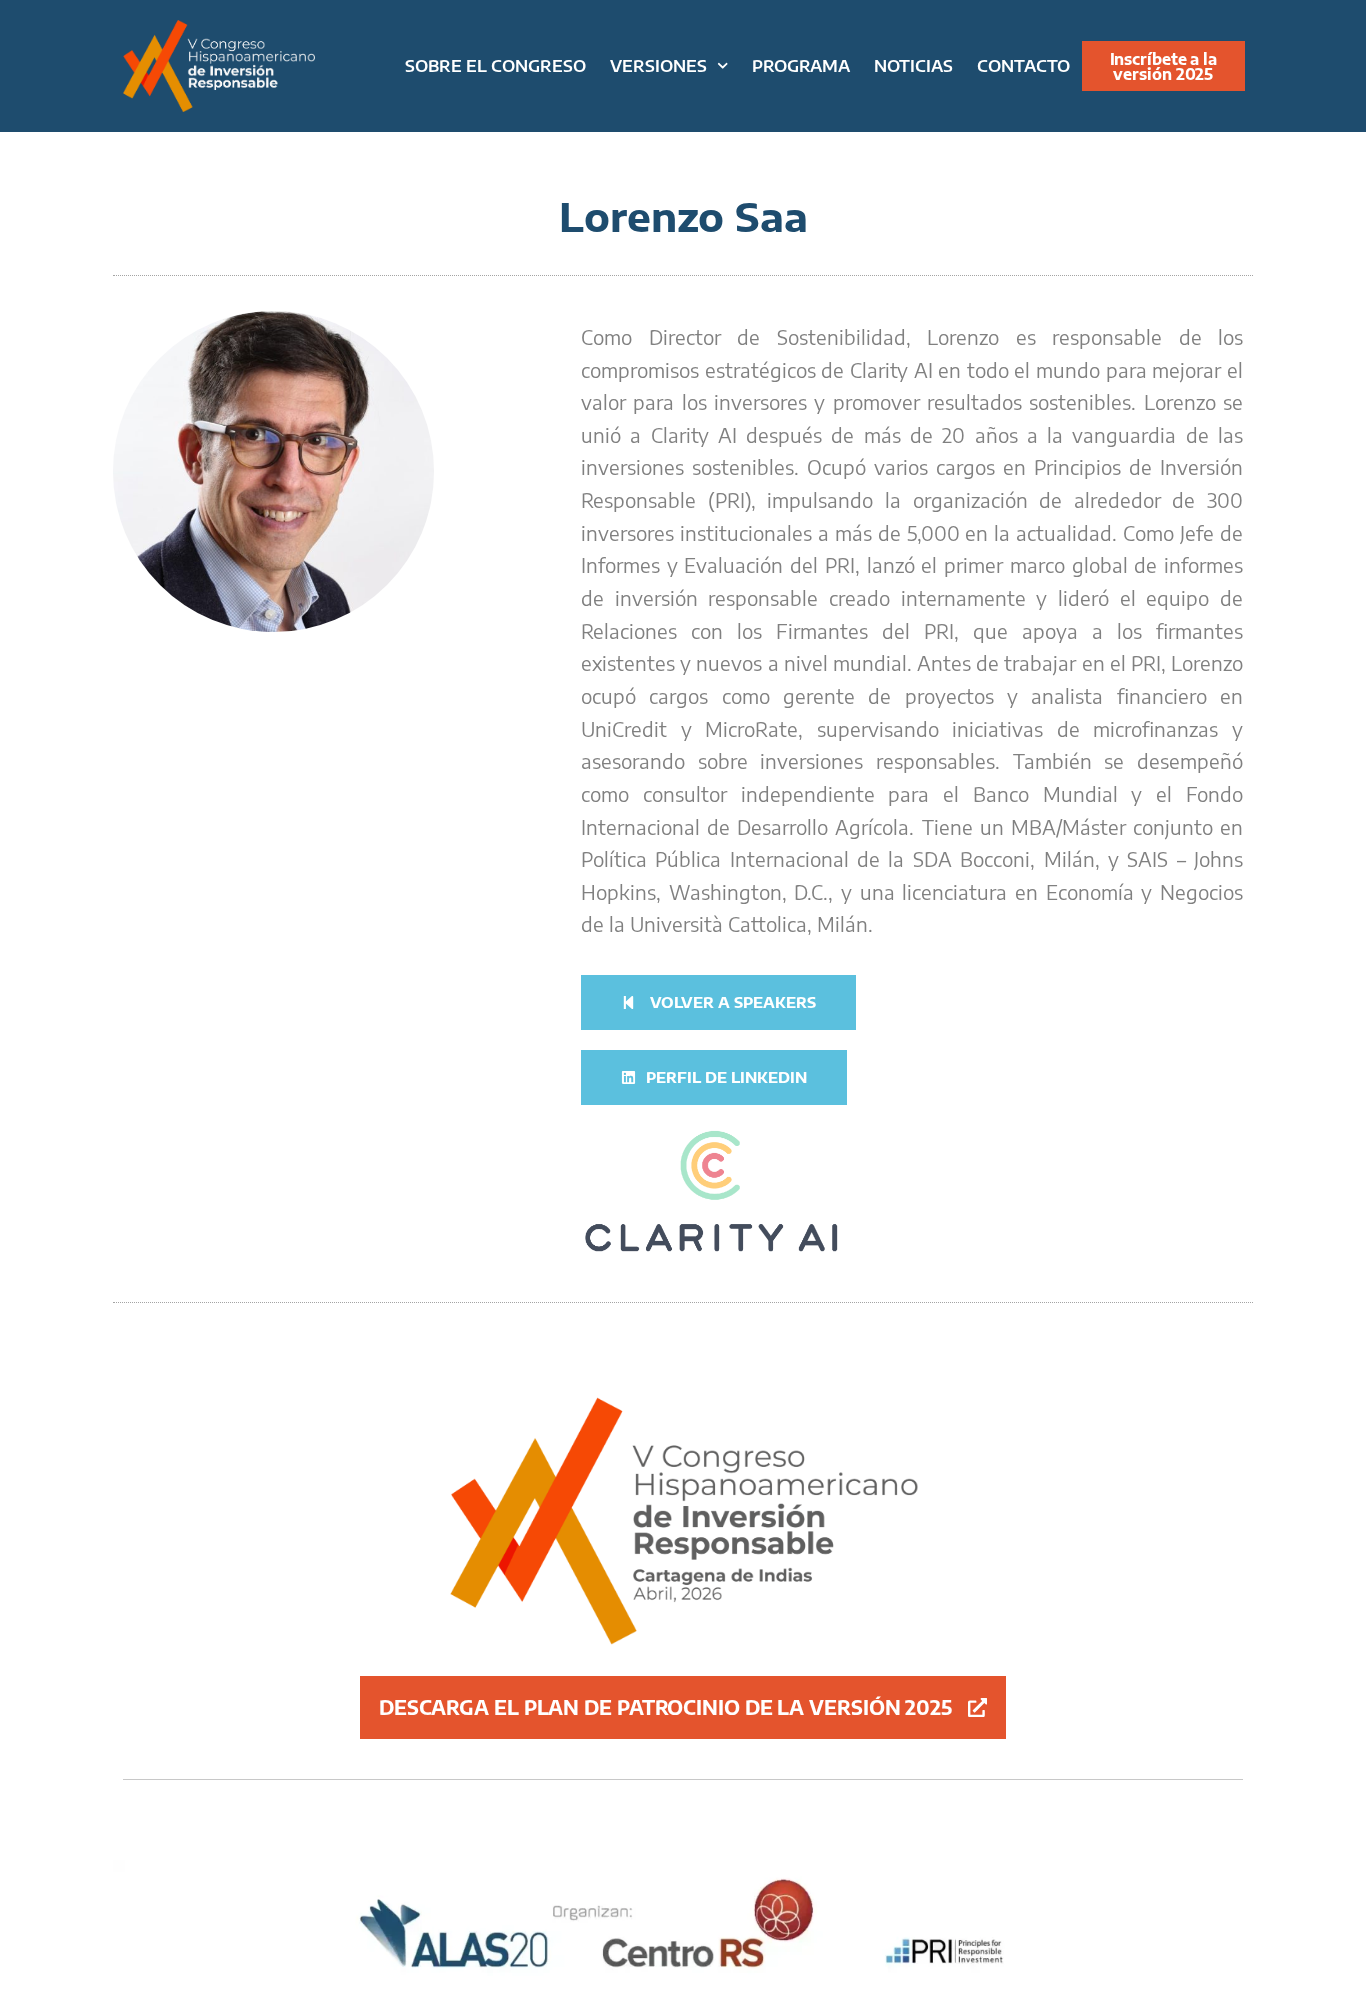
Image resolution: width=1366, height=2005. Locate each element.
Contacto (1023, 65)
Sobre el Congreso (495, 65)
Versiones (658, 65)
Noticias (913, 65)
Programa (801, 65)
